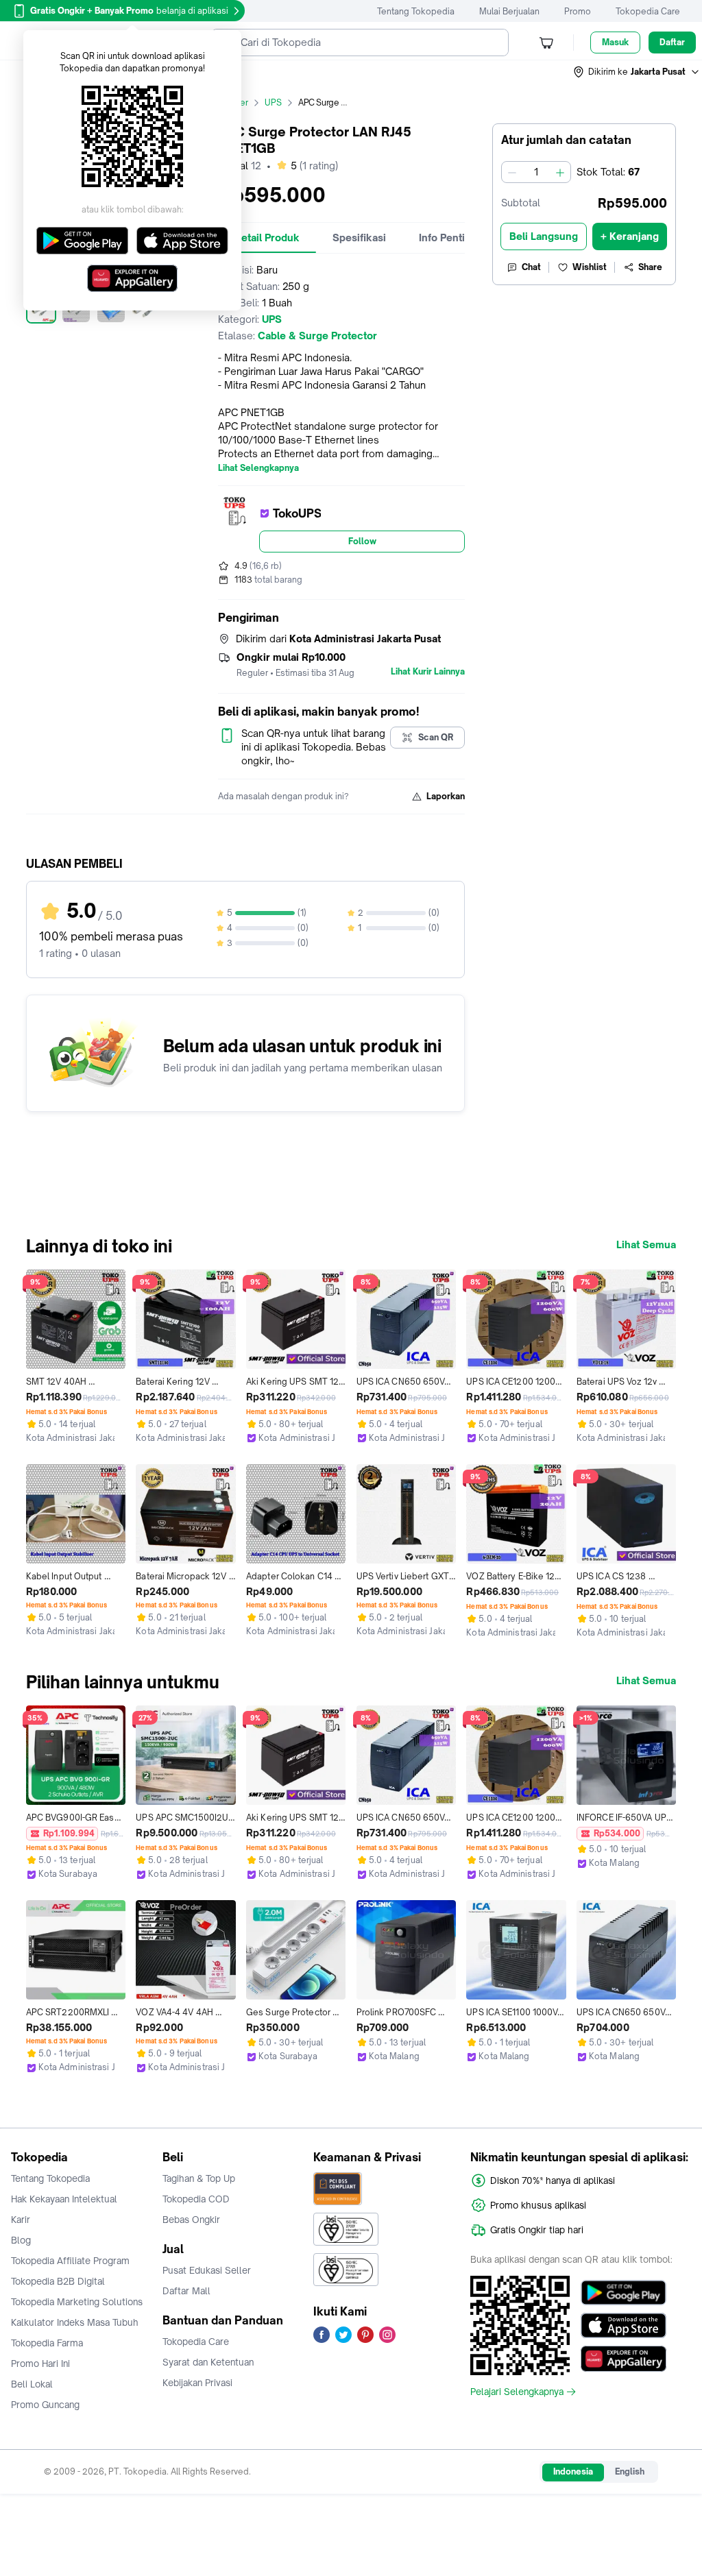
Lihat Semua (646, 1245)
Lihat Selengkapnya (258, 468)
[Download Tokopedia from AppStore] (624, 2326)
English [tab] (630, 2471)
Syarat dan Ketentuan (208, 2362)
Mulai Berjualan (509, 11)
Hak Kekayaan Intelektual (64, 2199)
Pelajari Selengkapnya (517, 2392)
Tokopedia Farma (47, 2343)
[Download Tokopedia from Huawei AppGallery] (624, 2359)
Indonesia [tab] (573, 2471)
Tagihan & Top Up (199, 2178)
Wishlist (590, 267)
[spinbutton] (536, 172)
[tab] (267, 238)
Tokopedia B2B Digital (58, 2281)
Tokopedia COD (196, 2199)
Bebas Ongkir (191, 2220)
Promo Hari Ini (40, 2364)
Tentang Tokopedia (416, 11)
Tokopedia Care (648, 11)
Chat (531, 267)
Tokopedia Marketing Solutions (77, 2302)
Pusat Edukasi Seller (207, 2270)
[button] (637, 72)
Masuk (615, 42)
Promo (578, 11)
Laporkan (446, 796)
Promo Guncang (45, 2405)
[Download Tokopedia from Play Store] (624, 2293)
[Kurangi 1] (512, 172)
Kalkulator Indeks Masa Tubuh (75, 2322)
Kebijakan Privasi (197, 2383)
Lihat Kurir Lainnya (428, 672)
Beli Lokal (32, 2384)
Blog (21, 2240)
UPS (273, 102)
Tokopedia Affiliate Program (70, 2261)
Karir (21, 2220)
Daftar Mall (186, 2291)
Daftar (672, 42)
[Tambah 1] (560, 172)
